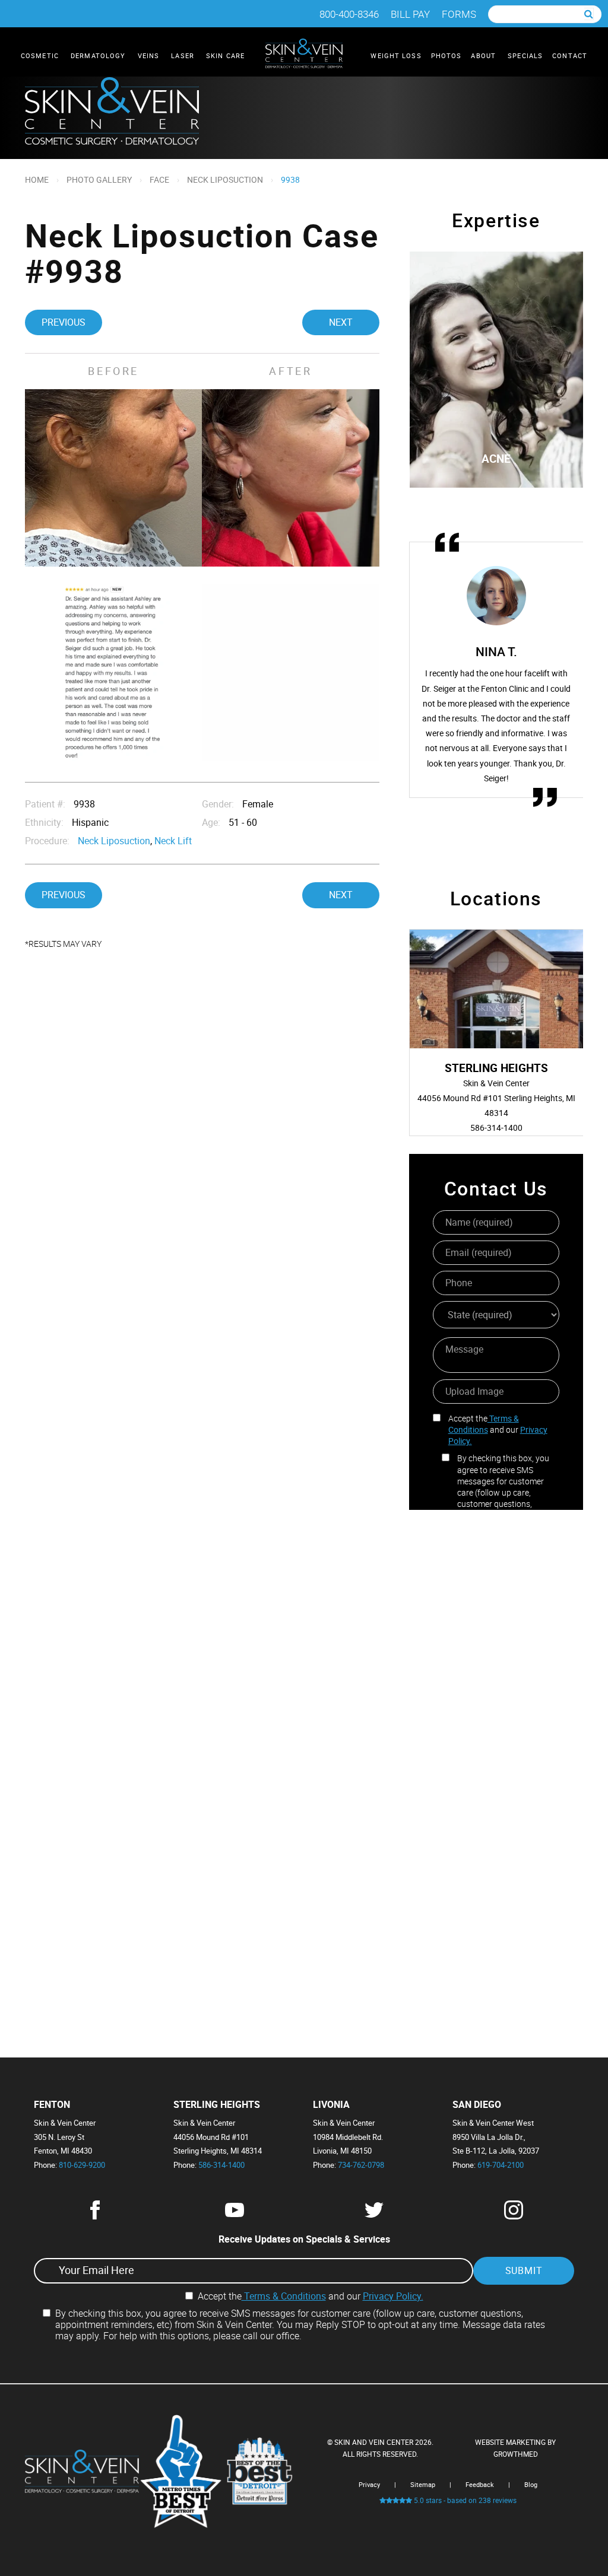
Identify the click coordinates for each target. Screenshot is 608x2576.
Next (341, 322)
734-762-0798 (361, 2165)
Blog (531, 2484)
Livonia (331, 2105)
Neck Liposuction (225, 179)
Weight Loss (396, 55)
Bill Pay (410, 14)
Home (37, 179)
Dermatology (99, 55)
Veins (150, 55)
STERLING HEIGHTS (217, 2105)
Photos (446, 55)
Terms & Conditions (484, 1424)
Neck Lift (173, 841)
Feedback (480, 2484)
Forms (459, 14)
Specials (525, 55)
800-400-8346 (349, 14)
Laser (184, 55)
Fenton (52, 2105)
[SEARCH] (589, 14)
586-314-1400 (221, 2165)
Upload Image (474, 1391)
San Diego (477, 2105)
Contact (570, 55)
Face (159, 179)
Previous (64, 322)
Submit (524, 2270)
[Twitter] (374, 2216)
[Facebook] (95, 2216)
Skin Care (227, 55)
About (484, 55)
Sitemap (423, 2484)
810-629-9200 (82, 2165)
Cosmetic (41, 55)
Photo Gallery (99, 179)
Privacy (369, 2484)
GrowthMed (516, 2454)
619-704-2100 (501, 2165)
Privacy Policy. (393, 2296)
